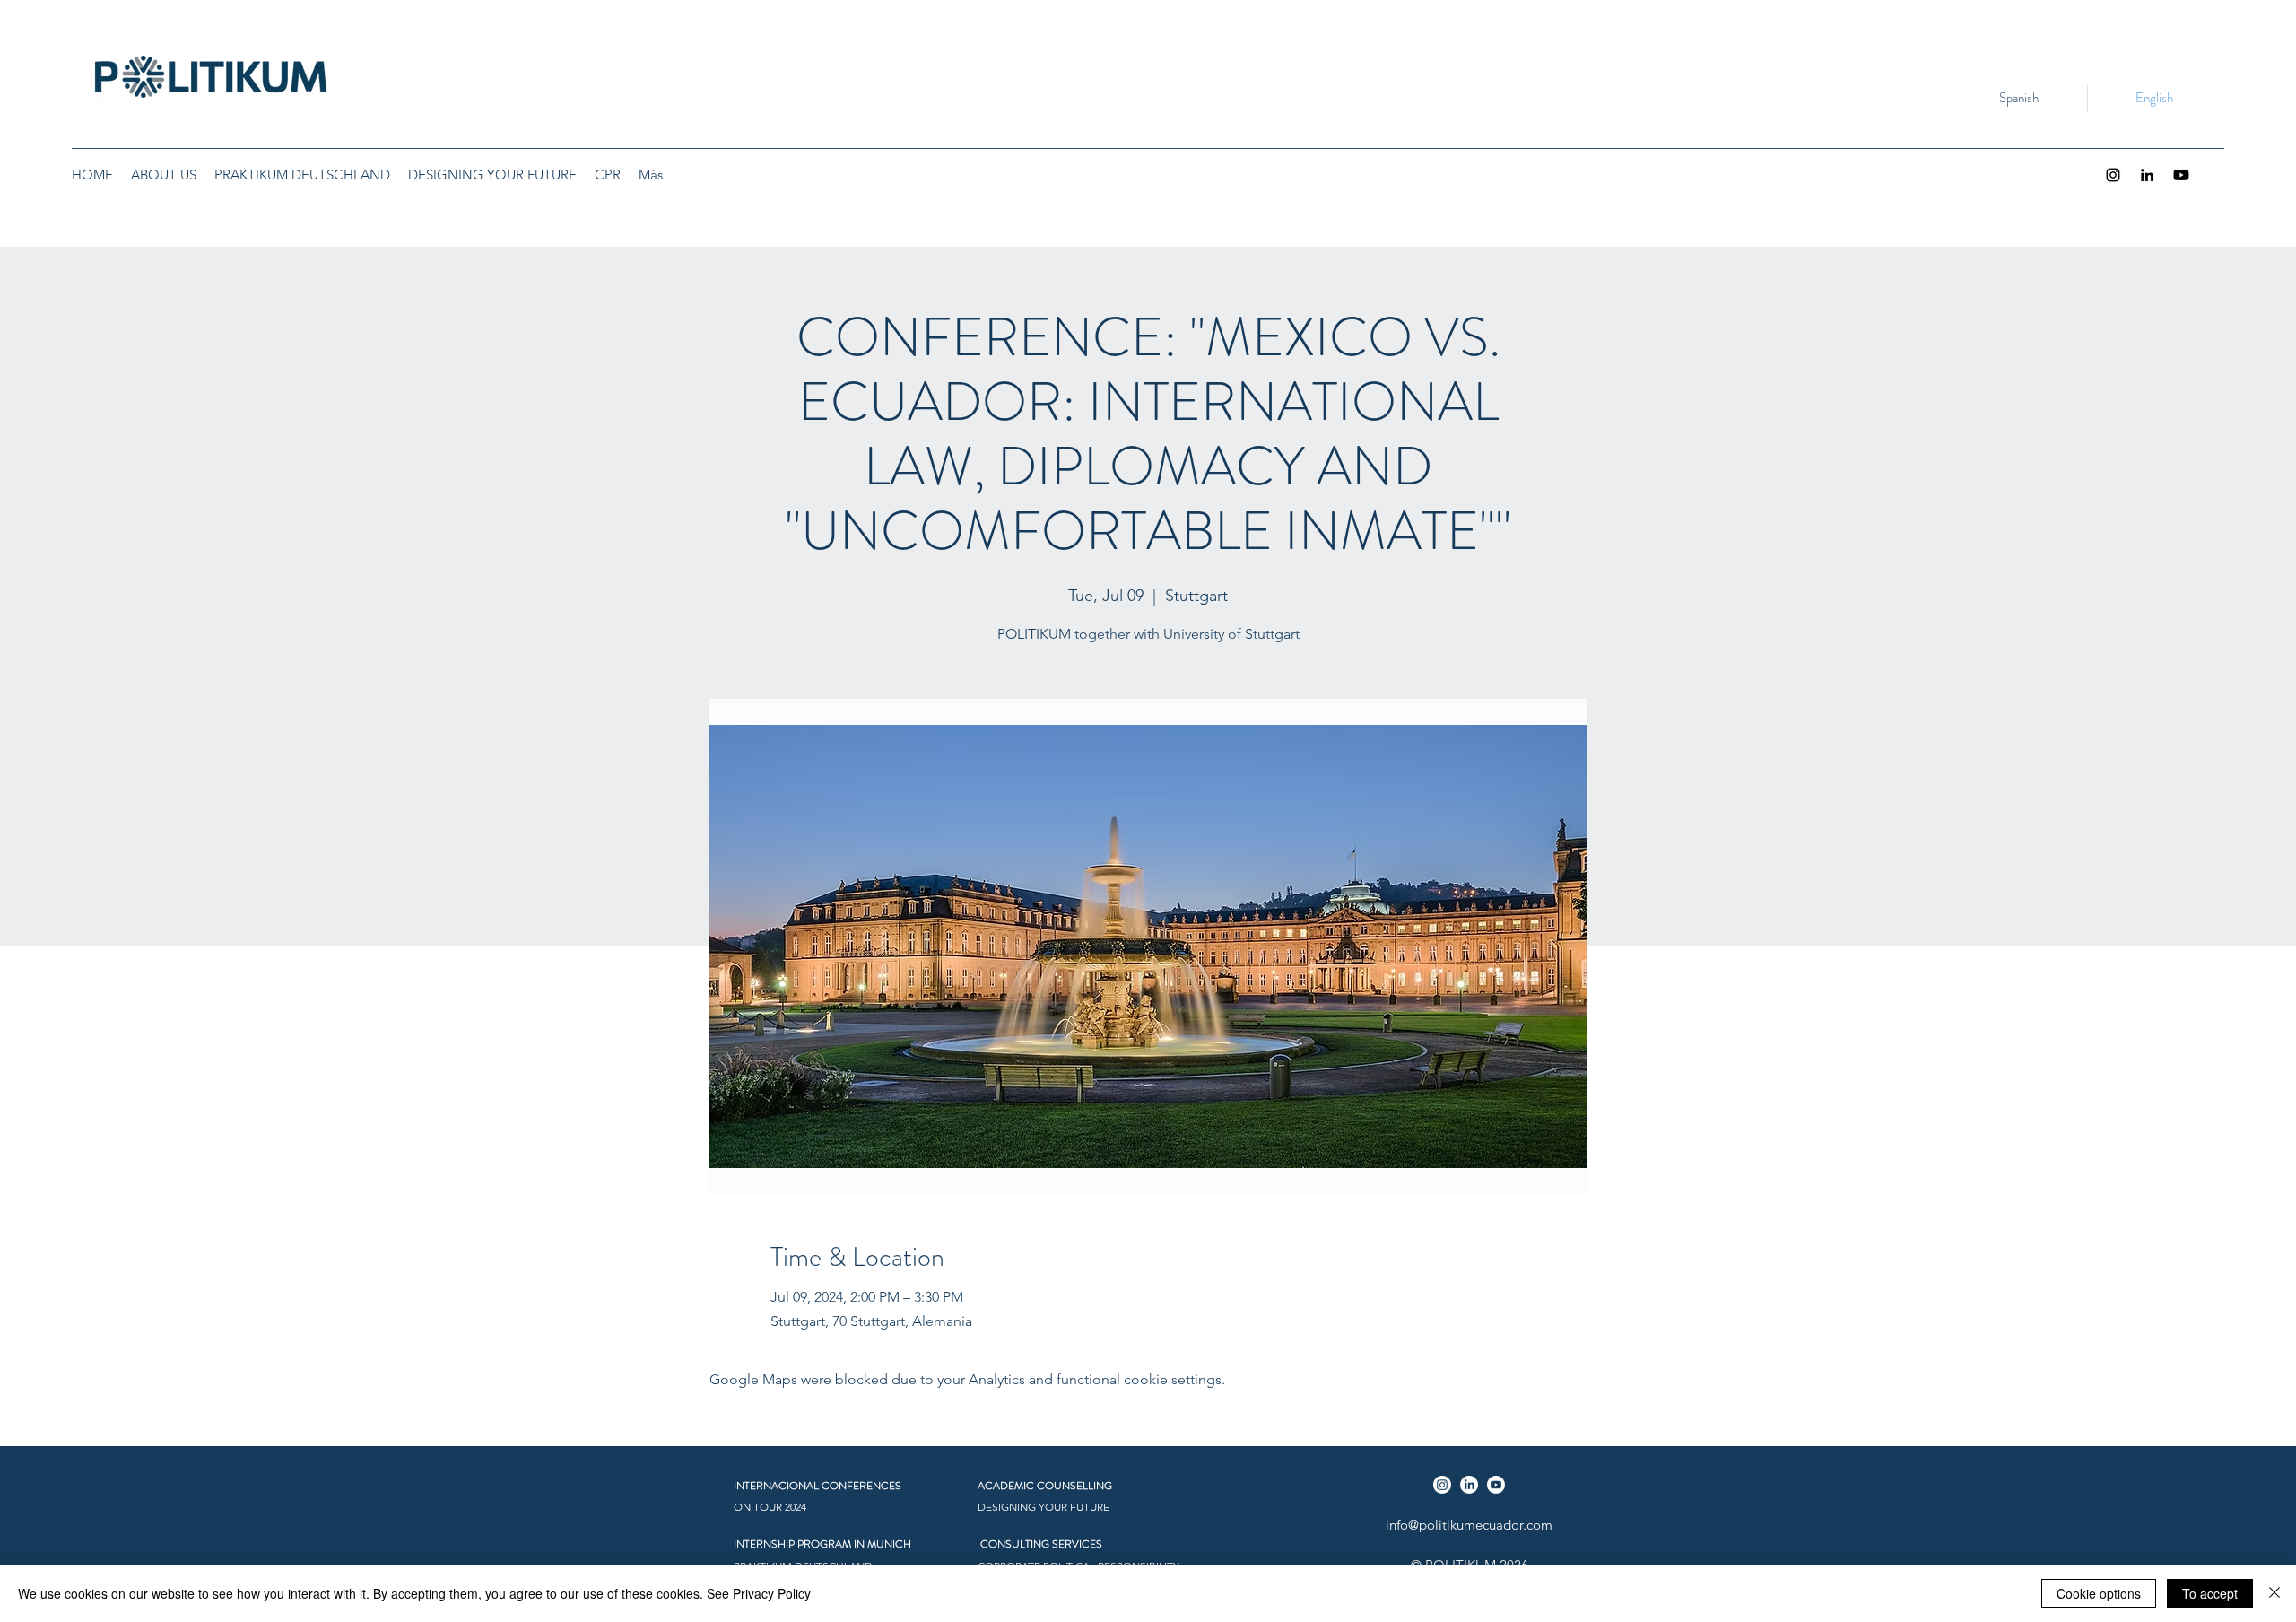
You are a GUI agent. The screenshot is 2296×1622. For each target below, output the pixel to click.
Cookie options (2099, 1593)
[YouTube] (2181, 175)
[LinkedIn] (2147, 175)
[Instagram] (2113, 175)
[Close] (2274, 1593)
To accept (2210, 1593)
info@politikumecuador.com (1469, 1525)
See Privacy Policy (759, 1593)
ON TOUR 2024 (770, 1507)
